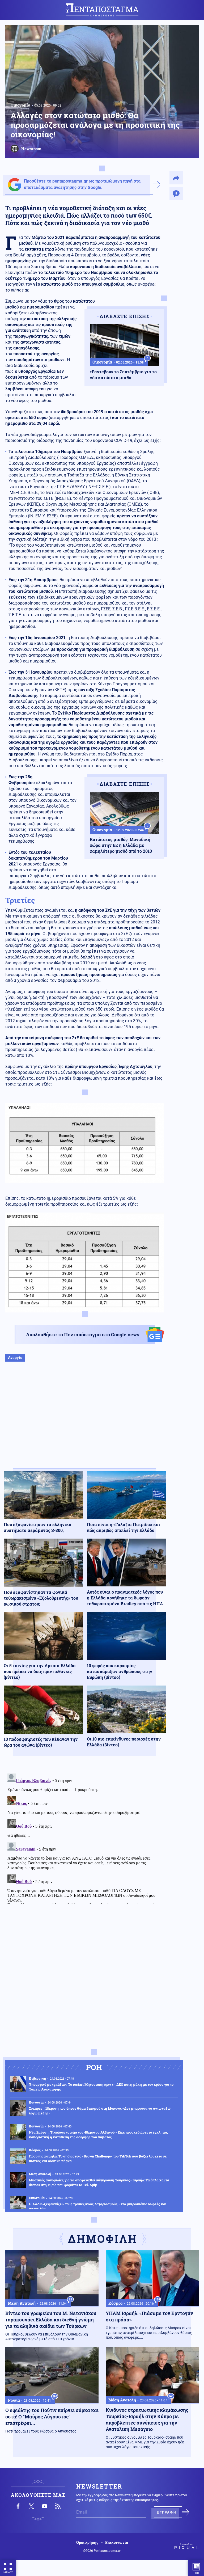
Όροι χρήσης (87, 2543)
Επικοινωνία (117, 2543)
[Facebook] (18, 2506)
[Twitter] (31, 2506)
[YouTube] (45, 2506)
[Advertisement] (85, 1420)
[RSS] (58, 2506)
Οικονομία (20, 105)
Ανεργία (15, 1357)
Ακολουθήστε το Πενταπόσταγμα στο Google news (83, 1335)
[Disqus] (85, 1838)
